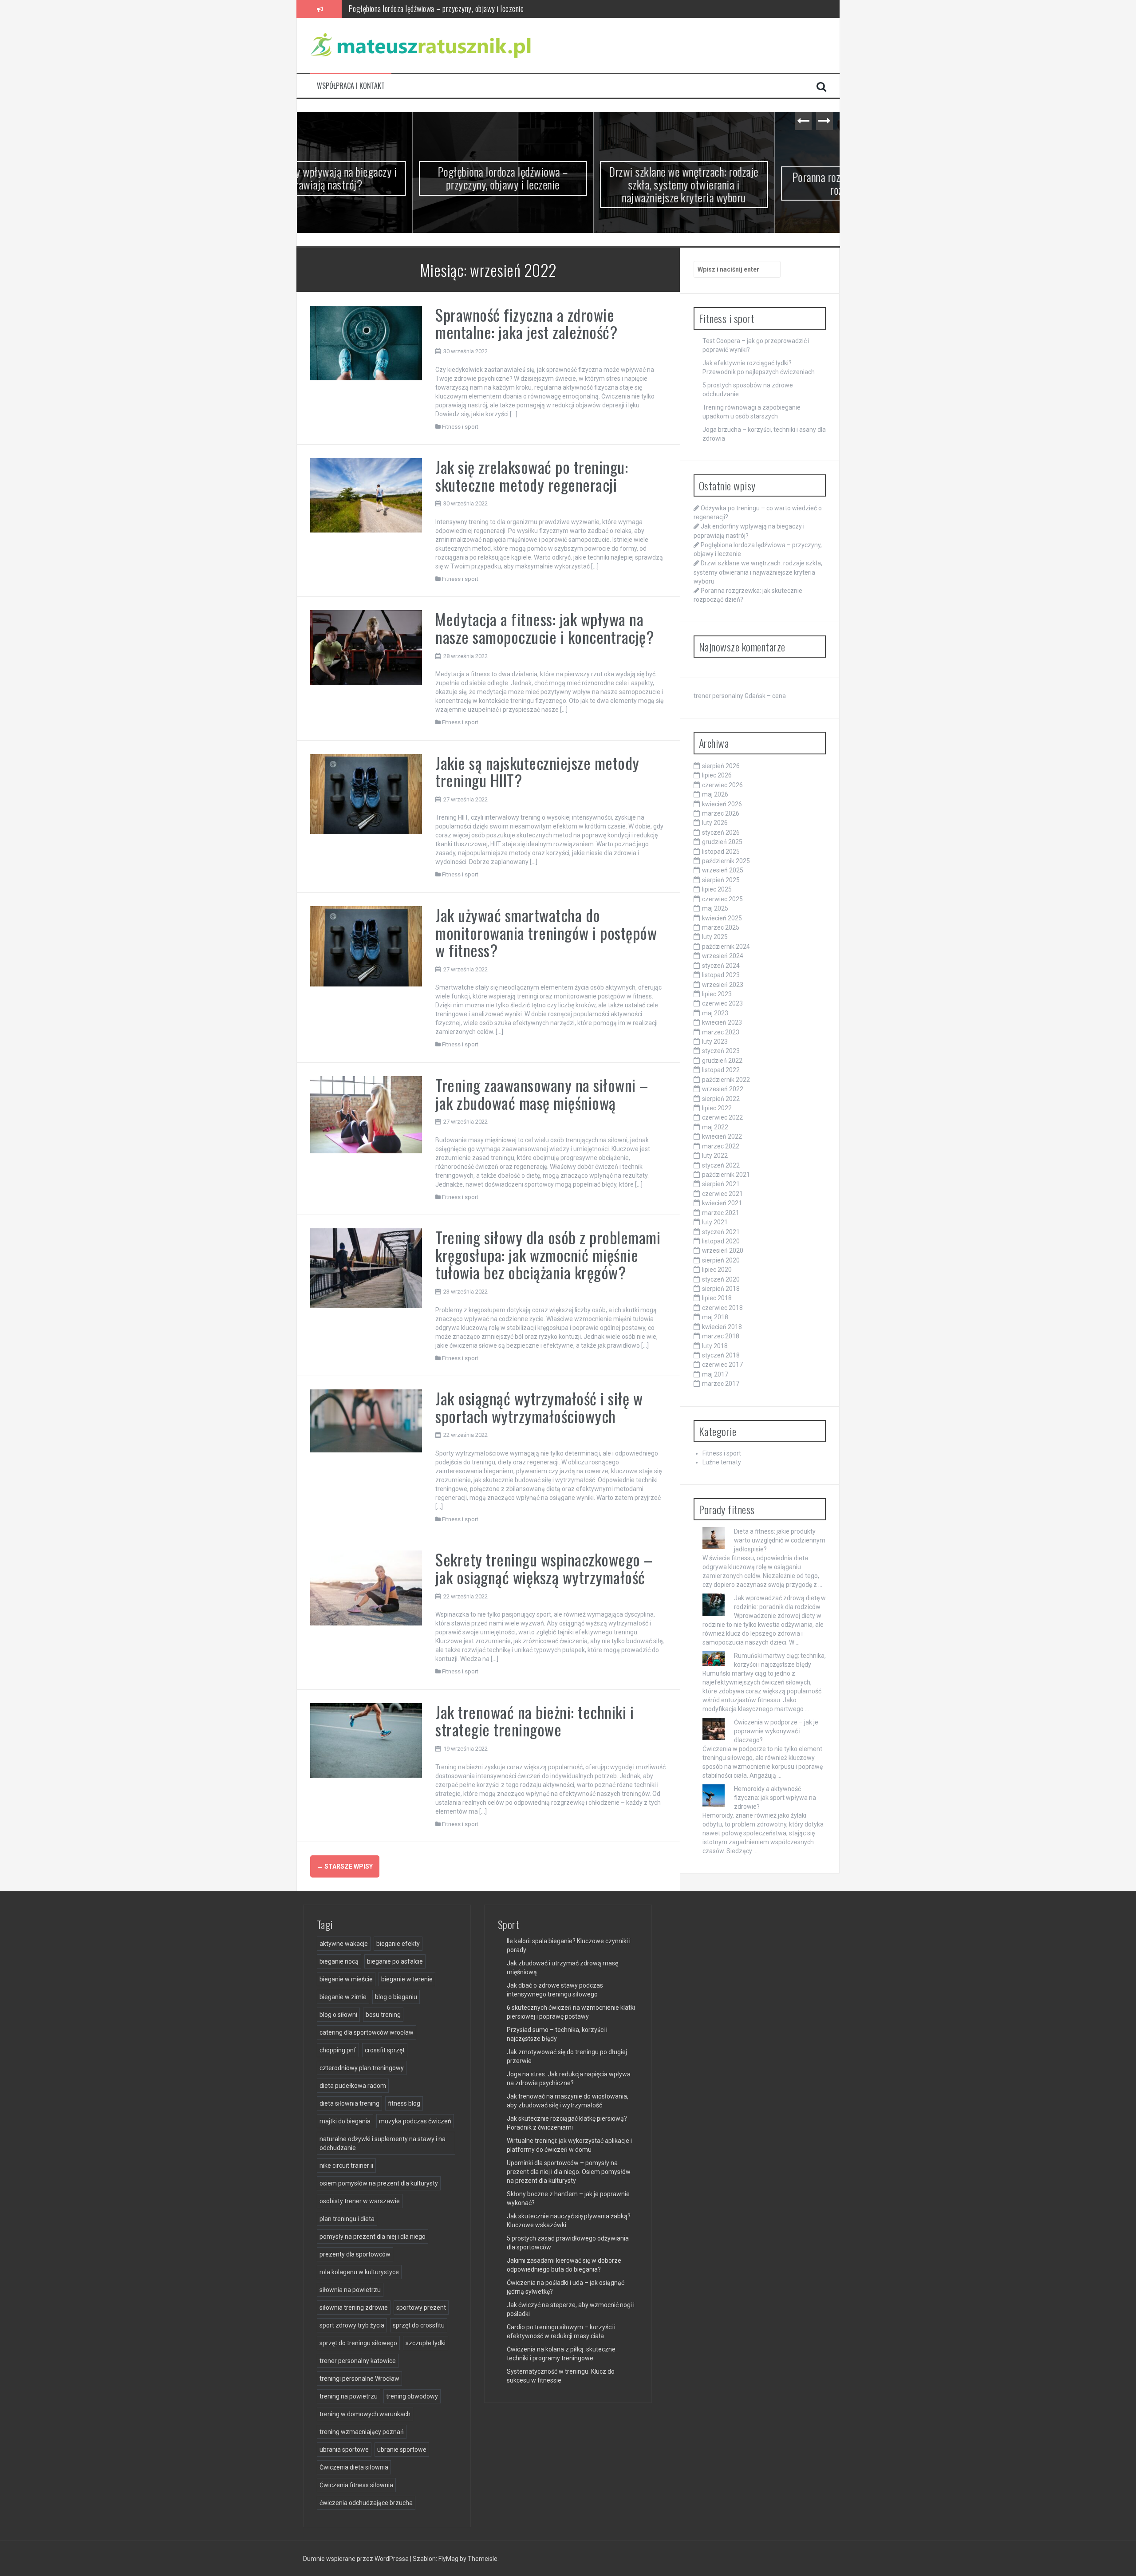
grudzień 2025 (722, 842)
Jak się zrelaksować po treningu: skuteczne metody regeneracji (532, 475)
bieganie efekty (398, 1944)
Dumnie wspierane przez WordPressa (357, 2559)
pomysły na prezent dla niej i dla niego (373, 2237)
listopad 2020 (721, 1241)
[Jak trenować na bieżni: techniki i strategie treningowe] (366, 1740)
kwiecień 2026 (722, 804)
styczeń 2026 (721, 832)
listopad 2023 (721, 975)
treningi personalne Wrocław (359, 2379)
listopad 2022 (721, 1070)
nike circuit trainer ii (346, 2166)
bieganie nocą (339, 1961)
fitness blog (404, 2103)
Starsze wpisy (345, 1866)
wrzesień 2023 (723, 985)
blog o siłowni (338, 2015)
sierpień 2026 (721, 766)
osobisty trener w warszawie (360, 2201)
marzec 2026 (721, 813)
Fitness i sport (460, 427)
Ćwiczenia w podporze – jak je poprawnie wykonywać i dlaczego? (776, 1731)
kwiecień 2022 (722, 1136)
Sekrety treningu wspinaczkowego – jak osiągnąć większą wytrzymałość (544, 1568)
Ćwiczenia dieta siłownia (354, 2467)
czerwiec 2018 (722, 1308)
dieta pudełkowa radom (353, 2086)
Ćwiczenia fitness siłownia (356, 2485)
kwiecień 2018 (722, 1327)
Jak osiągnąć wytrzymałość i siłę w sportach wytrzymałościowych (539, 1407)
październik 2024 (726, 947)
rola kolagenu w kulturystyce (359, 2272)
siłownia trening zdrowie (354, 2308)
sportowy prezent (421, 2308)
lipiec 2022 (717, 1108)
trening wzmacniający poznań (362, 2432)
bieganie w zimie (343, 1997)
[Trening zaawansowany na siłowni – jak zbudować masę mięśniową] (366, 1114)
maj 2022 (715, 1127)
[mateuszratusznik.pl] (421, 45)
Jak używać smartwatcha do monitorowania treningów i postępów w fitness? (546, 932)
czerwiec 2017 (722, 1365)
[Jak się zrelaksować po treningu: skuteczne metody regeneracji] (366, 495)
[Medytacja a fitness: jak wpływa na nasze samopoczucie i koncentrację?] (366, 647)
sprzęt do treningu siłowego (358, 2343)
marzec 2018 (721, 1336)
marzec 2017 (721, 1384)
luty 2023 (715, 1041)
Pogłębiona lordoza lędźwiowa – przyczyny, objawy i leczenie (387, 178)
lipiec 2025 (717, 889)
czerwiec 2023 (722, 1003)
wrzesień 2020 (723, 1251)
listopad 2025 (721, 852)
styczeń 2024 (721, 966)
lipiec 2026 (717, 775)
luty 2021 (715, 1222)
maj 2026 (715, 794)
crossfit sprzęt (385, 2050)
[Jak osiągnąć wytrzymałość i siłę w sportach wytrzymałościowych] (366, 1420)
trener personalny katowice (358, 2361)
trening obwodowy (412, 2396)
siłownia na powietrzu (350, 2290)
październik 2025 (726, 861)
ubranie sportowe (402, 2450)
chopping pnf (338, 2050)
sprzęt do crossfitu (419, 2325)
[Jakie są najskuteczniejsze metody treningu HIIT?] (366, 793)
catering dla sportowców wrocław (367, 2032)
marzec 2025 (721, 927)
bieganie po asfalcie (395, 1961)
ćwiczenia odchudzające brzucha (366, 2503)
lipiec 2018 (717, 1298)
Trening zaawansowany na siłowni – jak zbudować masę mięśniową (542, 1094)
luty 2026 (715, 823)
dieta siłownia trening (349, 2103)
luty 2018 (715, 1346)
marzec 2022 (721, 1146)
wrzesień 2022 (723, 1089)
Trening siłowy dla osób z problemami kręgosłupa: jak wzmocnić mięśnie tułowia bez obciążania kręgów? (548, 1254)
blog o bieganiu (396, 1997)
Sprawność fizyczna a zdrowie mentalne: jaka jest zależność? (526, 323)
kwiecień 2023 (722, 1022)
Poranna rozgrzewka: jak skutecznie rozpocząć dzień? (749, 183)
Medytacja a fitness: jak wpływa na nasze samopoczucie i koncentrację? (544, 628)
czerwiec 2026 (722, 785)
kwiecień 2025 (722, 918)
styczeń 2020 (721, 1279)
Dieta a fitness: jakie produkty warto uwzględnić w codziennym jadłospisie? (780, 1540)
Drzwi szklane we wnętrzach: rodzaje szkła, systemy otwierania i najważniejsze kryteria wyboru (486, 8)
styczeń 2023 (721, 1051)
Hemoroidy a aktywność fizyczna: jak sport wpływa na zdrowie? (775, 1798)
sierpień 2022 (721, 1099)
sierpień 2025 (721, 880)
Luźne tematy (722, 1462)
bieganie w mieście (346, 1979)
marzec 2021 (721, 1213)
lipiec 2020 (717, 1270)
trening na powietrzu (349, 2396)
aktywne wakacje (344, 1944)
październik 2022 (726, 1080)
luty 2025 (715, 937)
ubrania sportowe (344, 2450)
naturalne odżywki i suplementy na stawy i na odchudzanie (383, 2143)
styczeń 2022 (721, 1165)
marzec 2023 (721, 1032)
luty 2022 (715, 1156)
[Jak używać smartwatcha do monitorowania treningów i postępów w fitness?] (366, 946)
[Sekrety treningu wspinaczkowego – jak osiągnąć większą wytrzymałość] (366, 1587)
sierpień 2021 (721, 1184)
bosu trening (383, 2015)
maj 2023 (715, 1013)
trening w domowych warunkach (365, 2414)
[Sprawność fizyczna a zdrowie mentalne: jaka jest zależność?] (366, 343)
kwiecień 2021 (722, 1203)
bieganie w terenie (407, 1979)
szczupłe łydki (426, 2343)
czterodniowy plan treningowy (362, 2068)
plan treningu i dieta (347, 2219)
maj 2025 (715, 908)
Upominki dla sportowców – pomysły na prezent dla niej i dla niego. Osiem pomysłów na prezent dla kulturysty (569, 2172)
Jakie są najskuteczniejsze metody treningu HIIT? (537, 771)
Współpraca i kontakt (351, 86)
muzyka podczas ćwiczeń (415, 2121)
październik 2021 (726, 1175)
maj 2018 (715, 1317)
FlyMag (448, 2559)
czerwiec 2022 (722, 1117)
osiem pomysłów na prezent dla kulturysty (379, 2183)
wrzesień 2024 (723, 956)
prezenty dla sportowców (355, 2254)
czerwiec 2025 (722, 899)
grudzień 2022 (722, 1061)
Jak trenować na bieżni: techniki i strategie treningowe (534, 1721)
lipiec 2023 (717, 994)
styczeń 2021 (721, 1232)
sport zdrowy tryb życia (352, 2325)
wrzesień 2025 (723, 870)
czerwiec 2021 (722, 1194)
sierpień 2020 (721, 1260)
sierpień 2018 (721, 1289)
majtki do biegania (345, 2121)
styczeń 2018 (721, 1355)
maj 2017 (715, 1374)
